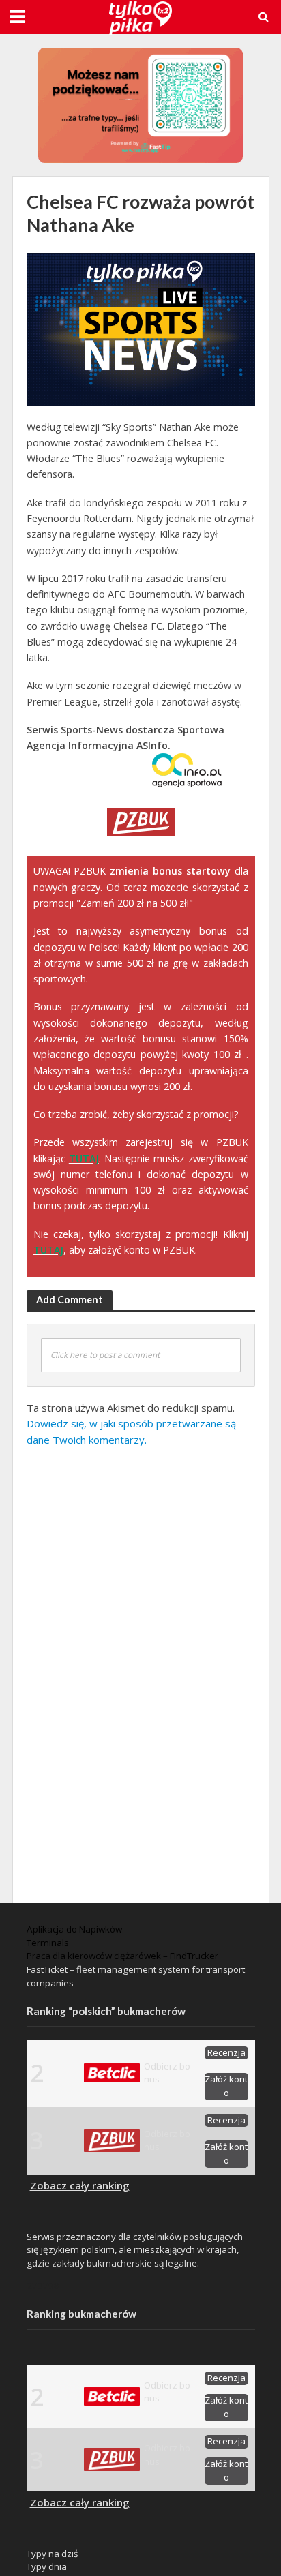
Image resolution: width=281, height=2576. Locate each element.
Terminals (48, 1943)
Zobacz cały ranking (80, 2185)
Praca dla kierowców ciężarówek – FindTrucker (122, 1956)
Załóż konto (226, 2086)
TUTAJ (84, 1158)
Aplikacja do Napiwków (74, 1929)
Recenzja (226, 2052)
